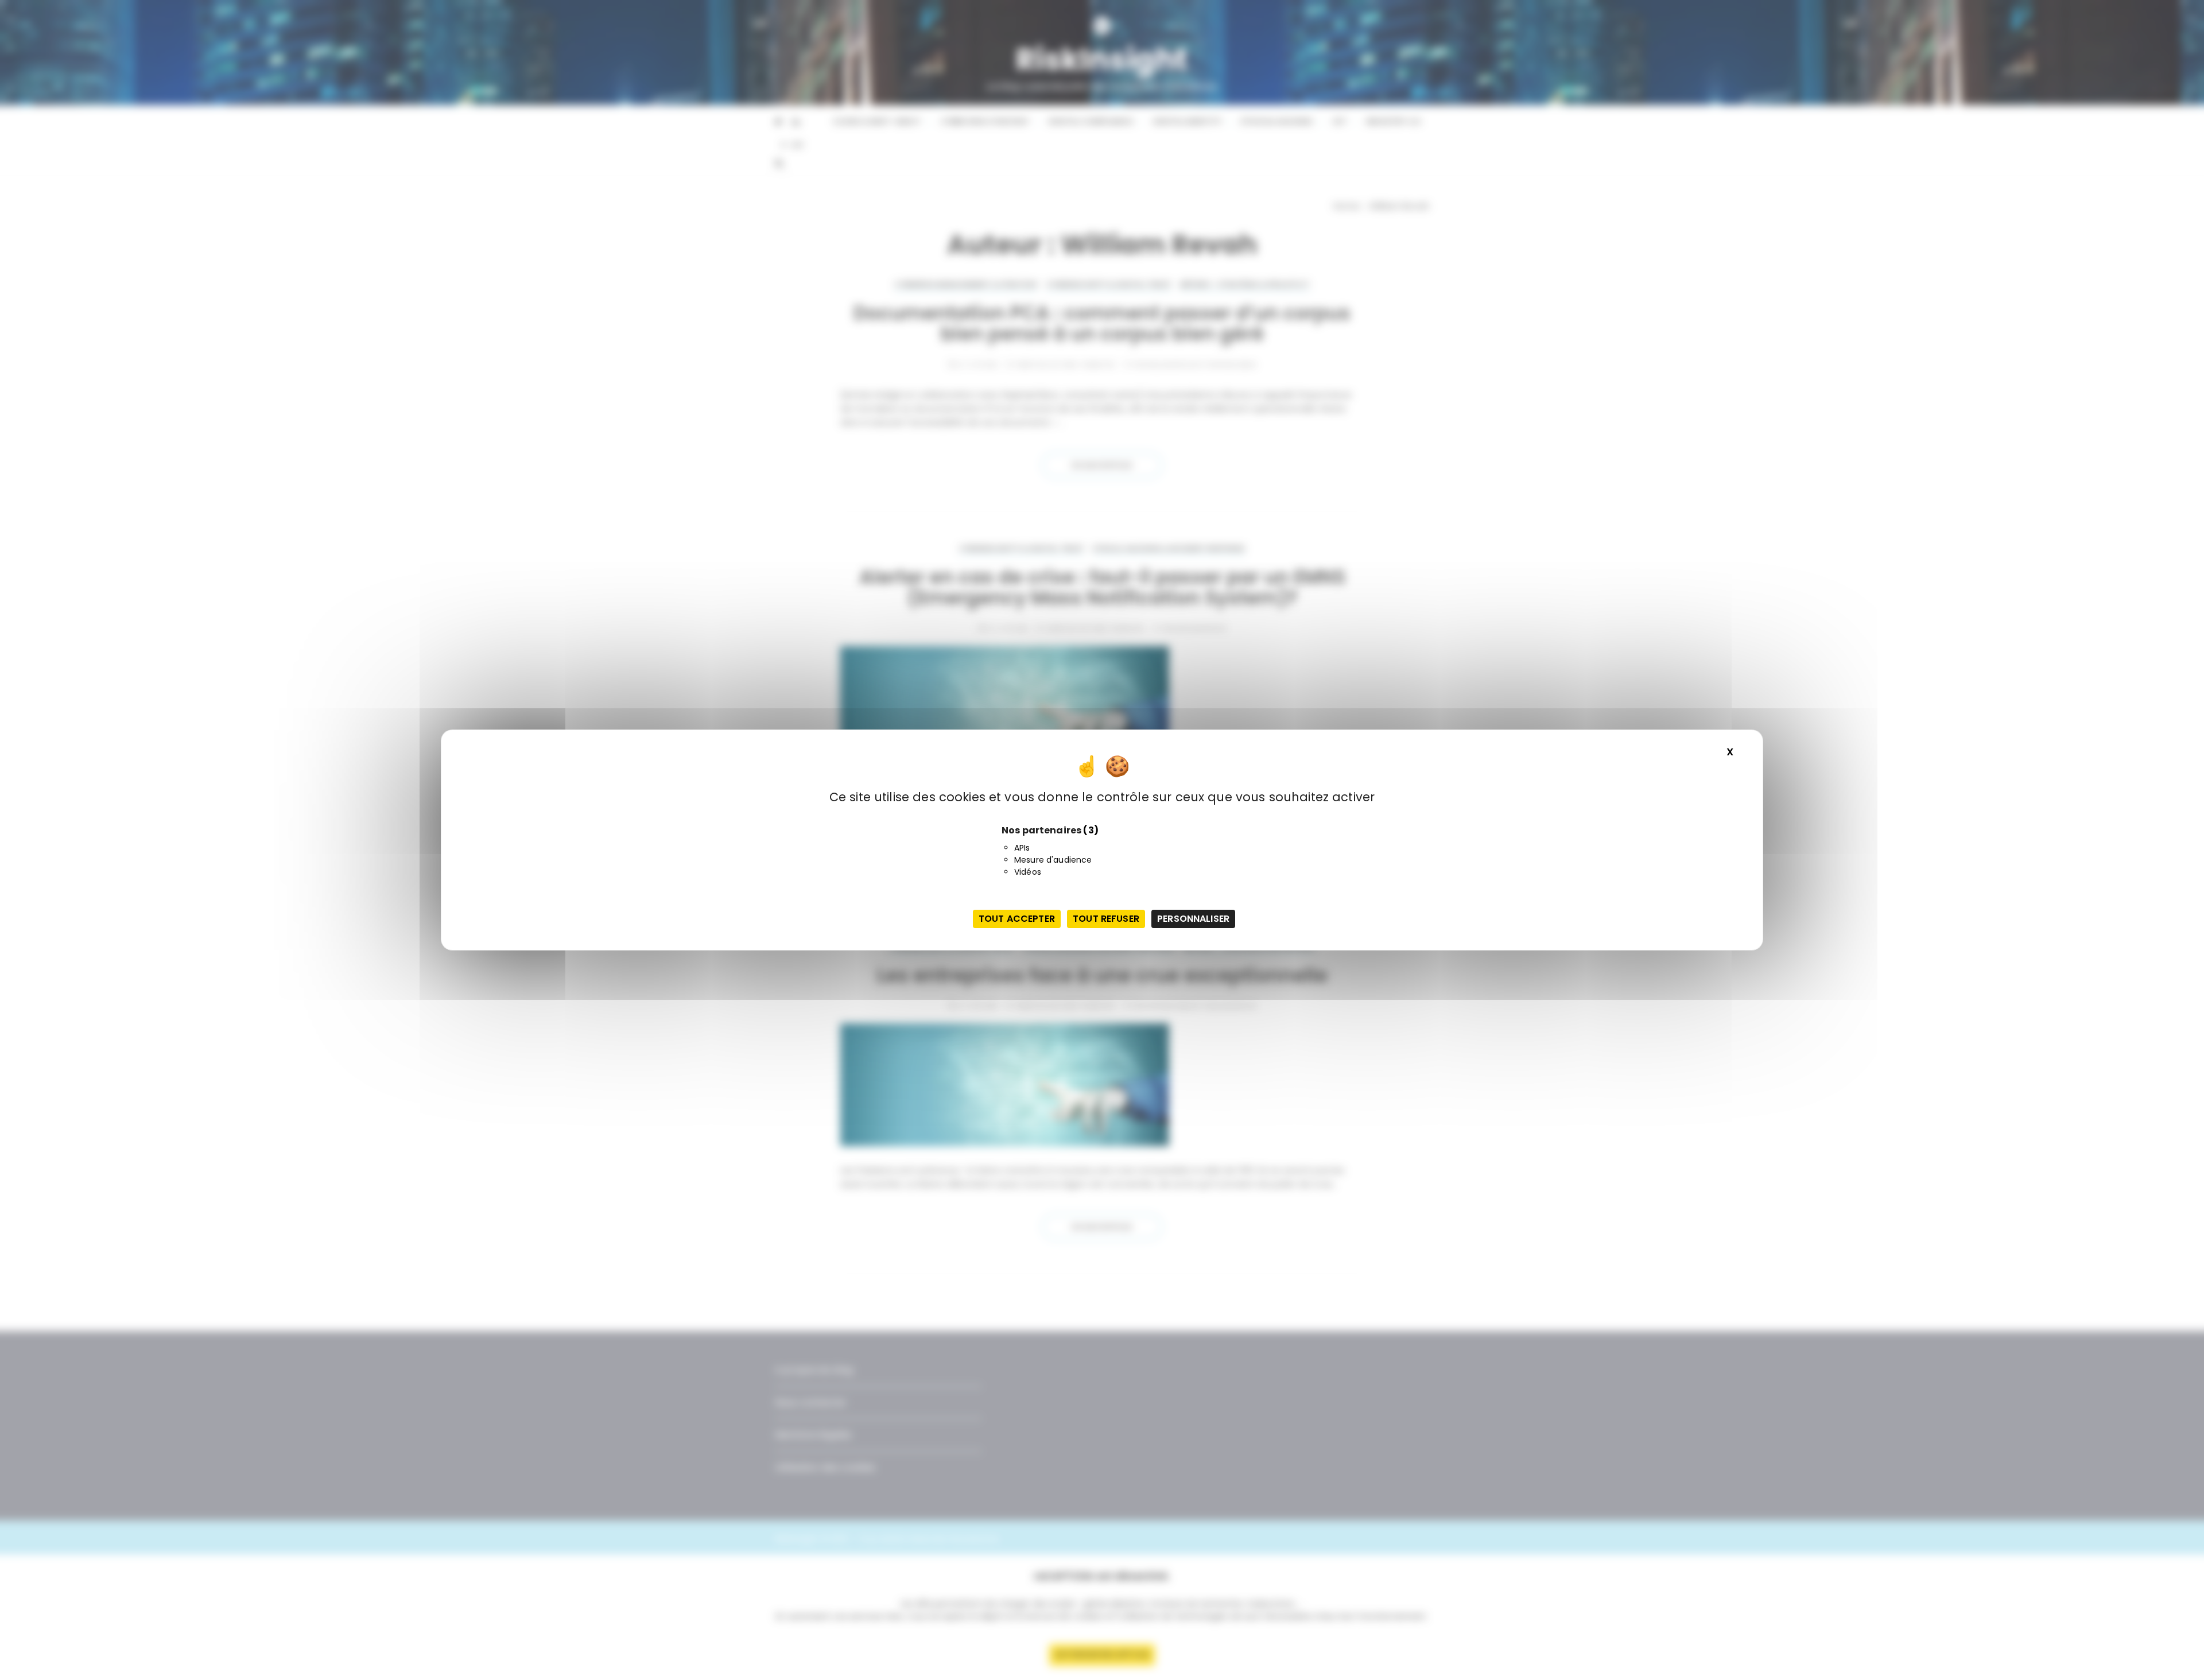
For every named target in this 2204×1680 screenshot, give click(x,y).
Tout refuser (1106, 919)
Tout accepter (1017, 919)
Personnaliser (1193, 919)
